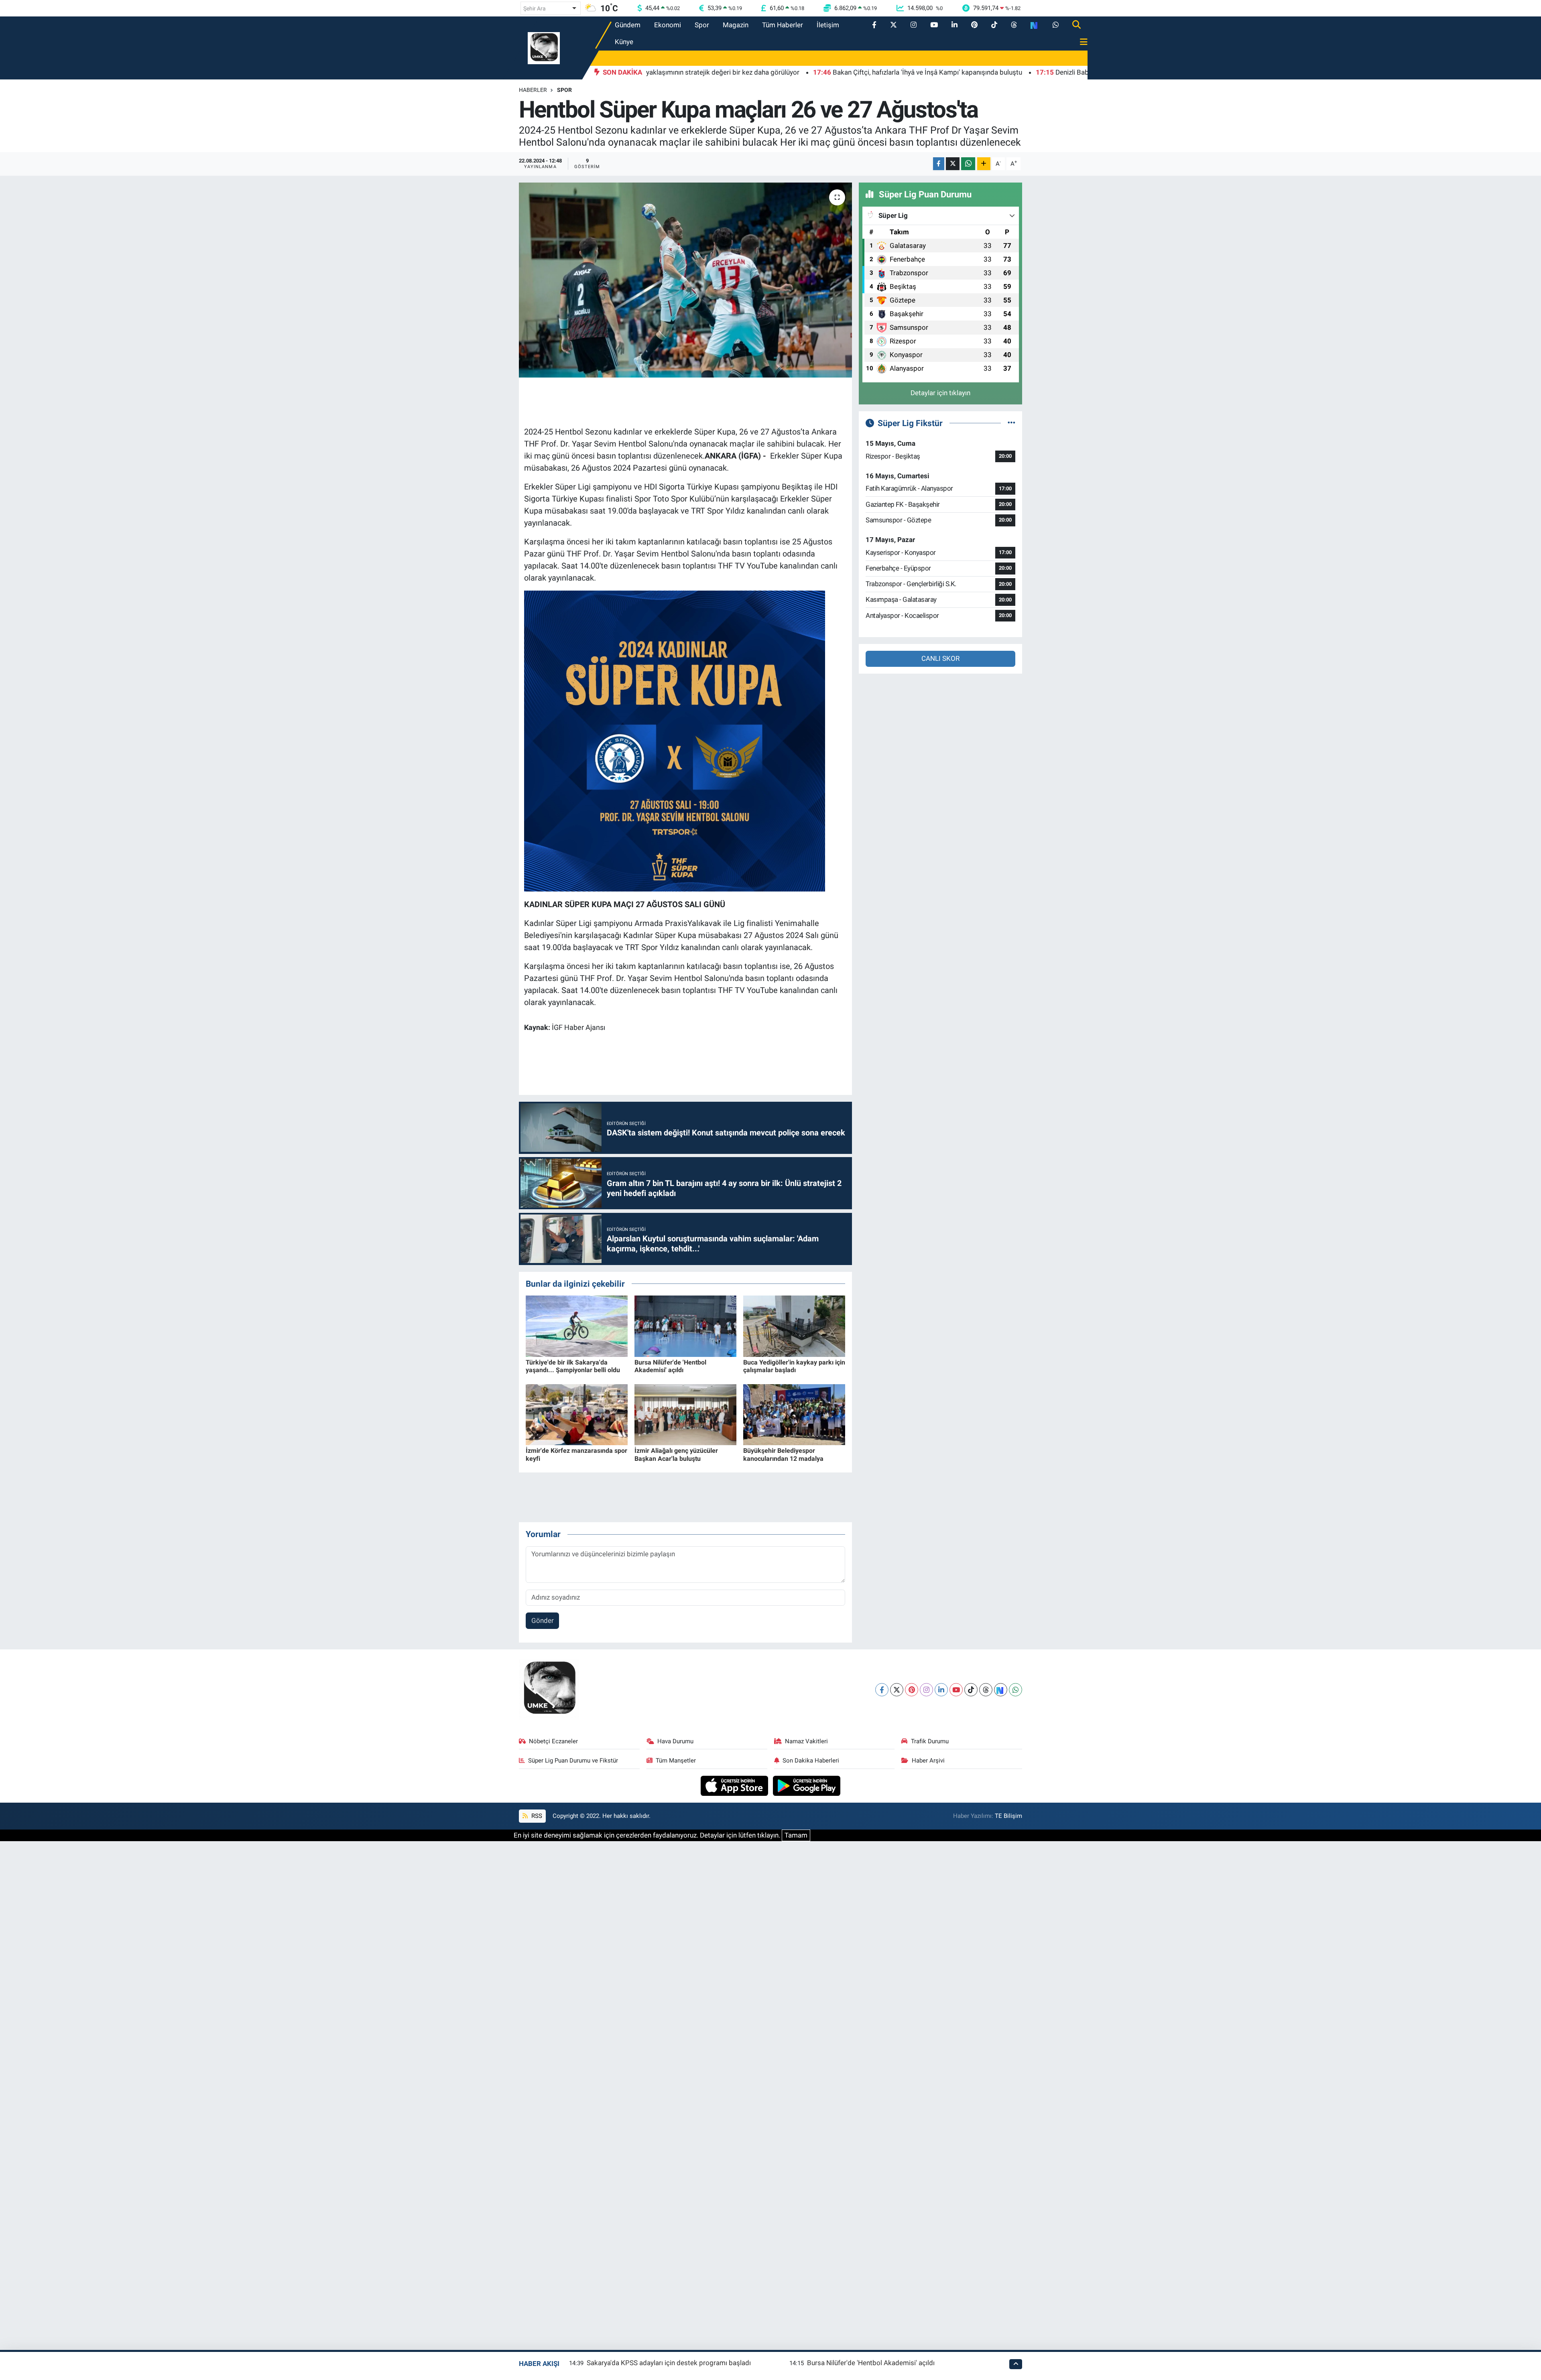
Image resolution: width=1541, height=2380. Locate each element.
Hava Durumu (675, 1741)
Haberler (533, 90)
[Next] (1001, 1690)
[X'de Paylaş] (953, 164)
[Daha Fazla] (984, 164)
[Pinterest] (912, 1690)
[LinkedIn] (941, 1690)
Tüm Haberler (783, 25)
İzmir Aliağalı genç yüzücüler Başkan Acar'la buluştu (676, 1454)
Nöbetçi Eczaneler (553, 1741)
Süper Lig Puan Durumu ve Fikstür (573, 1761)
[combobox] (551, 8)
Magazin (736, 25)
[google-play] (807, 1785)
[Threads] (986, 1690)
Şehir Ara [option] (535, 8)
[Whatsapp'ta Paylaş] (968, 164)
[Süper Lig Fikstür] (1011, 423)
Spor (702, 25)
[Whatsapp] (1015, 1690)
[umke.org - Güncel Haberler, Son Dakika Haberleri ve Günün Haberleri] (544, 47)
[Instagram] (926, 1690)
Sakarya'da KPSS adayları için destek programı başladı (669, 2363)
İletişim (828, 25)
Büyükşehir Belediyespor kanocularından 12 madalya (783, 1454)
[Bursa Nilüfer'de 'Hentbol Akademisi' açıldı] (685, 1326)
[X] (897, 1690)
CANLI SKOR (940, 658)
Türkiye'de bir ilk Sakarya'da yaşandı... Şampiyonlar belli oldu (573, 1366)
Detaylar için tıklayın (940, 393)
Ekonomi (668, 25)
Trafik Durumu (930, 1741)
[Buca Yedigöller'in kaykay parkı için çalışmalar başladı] (794, 1326)
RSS (536, 1816)
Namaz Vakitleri (806, 1741)
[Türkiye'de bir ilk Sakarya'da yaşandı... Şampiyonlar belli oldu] (577, 1326)
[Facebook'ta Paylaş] (939, 164)
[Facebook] (882, 1690)
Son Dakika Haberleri (811, 1761)
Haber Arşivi (928, 1761)
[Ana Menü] (1080, 42)
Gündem (628, 25)
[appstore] (735, 1785)
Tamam (796, 1835)
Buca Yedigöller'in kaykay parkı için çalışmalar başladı (794, 1366)
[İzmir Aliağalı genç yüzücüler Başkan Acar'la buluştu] (685, 1414)
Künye (624, 42)
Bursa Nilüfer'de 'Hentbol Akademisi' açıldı (670, 1366)
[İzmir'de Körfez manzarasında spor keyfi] (577, 1414)
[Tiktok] (971, 1690)
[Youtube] (956, 1690)
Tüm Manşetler (676, 1761)
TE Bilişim (1008, 1816)
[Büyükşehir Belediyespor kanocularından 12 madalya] (794, 1414)
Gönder (543, 1621)
